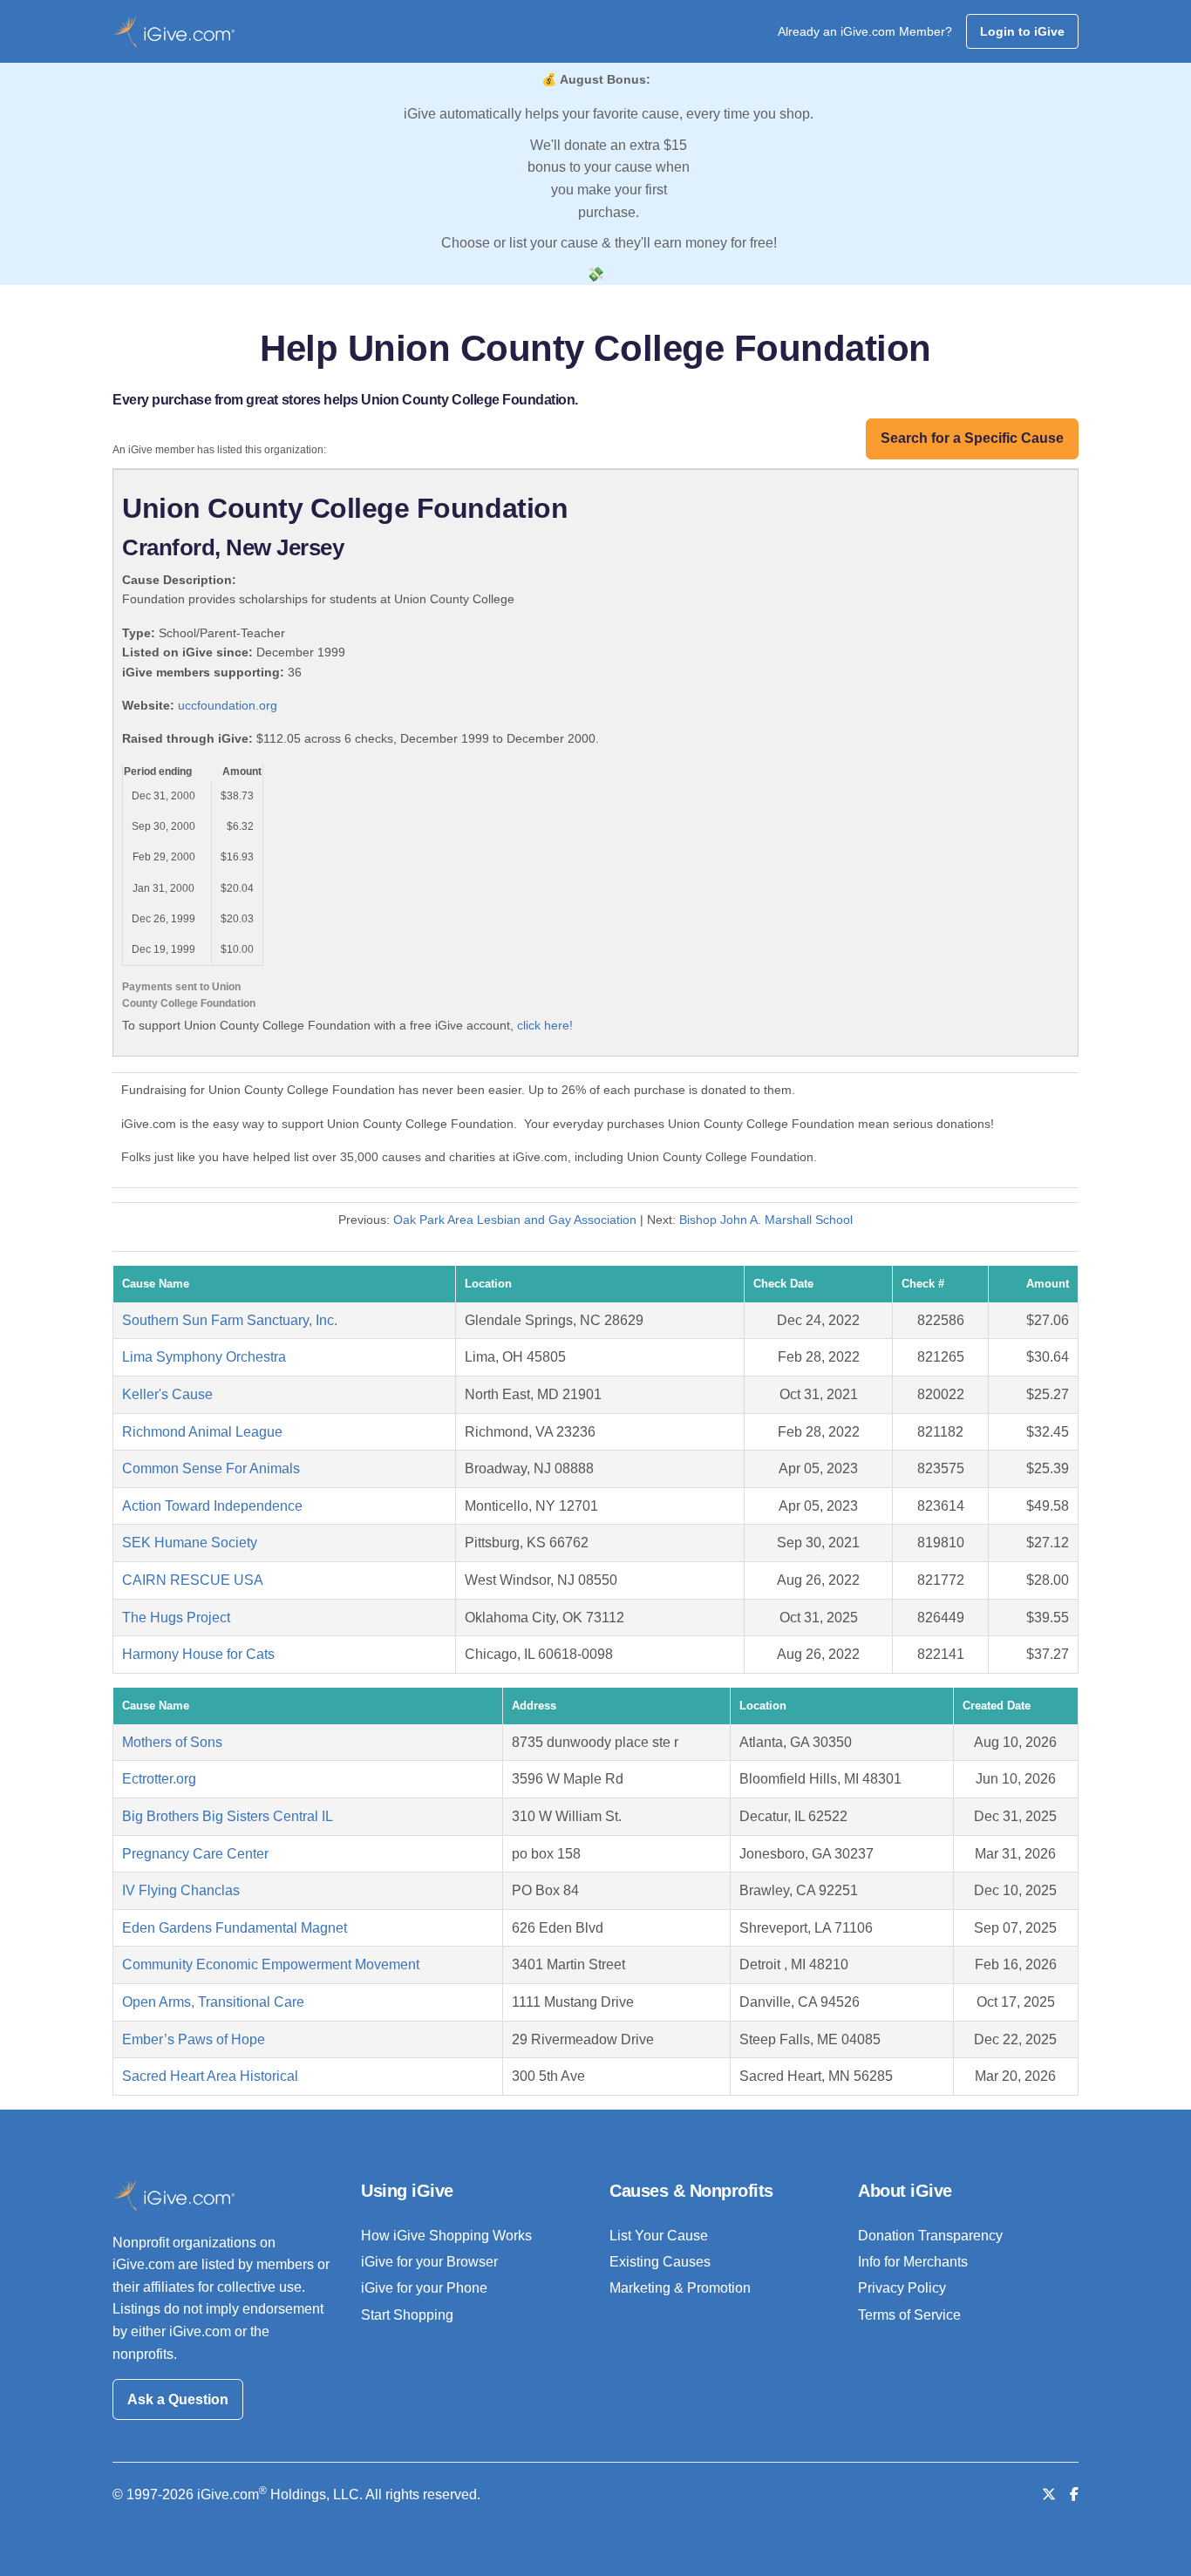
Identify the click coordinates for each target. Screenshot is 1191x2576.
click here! (545, 1025)
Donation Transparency (930, 2236)
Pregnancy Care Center (195, 1854)
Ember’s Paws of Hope (194, 2039)
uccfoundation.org (228, 705)
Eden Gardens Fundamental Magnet (235, 1928)
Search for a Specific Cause (972, 438)
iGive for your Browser (429, 2262)
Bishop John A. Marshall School (766, 1220)
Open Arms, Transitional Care (213, 2002)
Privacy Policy (902, 2288)
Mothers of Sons (172, 1742)
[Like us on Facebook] (1074, 2494)
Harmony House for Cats (198, 1654)
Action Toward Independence (212, 1506)
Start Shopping (407, 2315)
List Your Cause (659, 2236)
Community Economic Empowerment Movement (271, 1964)
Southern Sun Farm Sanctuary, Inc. (230, 1320)
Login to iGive (1022, 31)
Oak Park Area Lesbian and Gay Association (515, 1220)
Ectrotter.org (159, 1779)
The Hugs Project (176, 1618)
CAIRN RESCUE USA (193, 1580)
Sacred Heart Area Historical (210, 2076)
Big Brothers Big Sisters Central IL (228, 1816)
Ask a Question (178, 2399)
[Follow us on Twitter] (1049, 2494)
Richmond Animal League (202, 1432)
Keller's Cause (167, 1394)
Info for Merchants (913, 2262)
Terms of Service (909, 2315)
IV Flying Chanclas (181, 1890)
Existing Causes (660, 2262)
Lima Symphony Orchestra (204, 1357)
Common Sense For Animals (211, 1468)
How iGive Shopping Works (446, 2236)
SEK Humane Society (190, 1543)
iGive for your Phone (424, 2288)
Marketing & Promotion (680, 2288)
